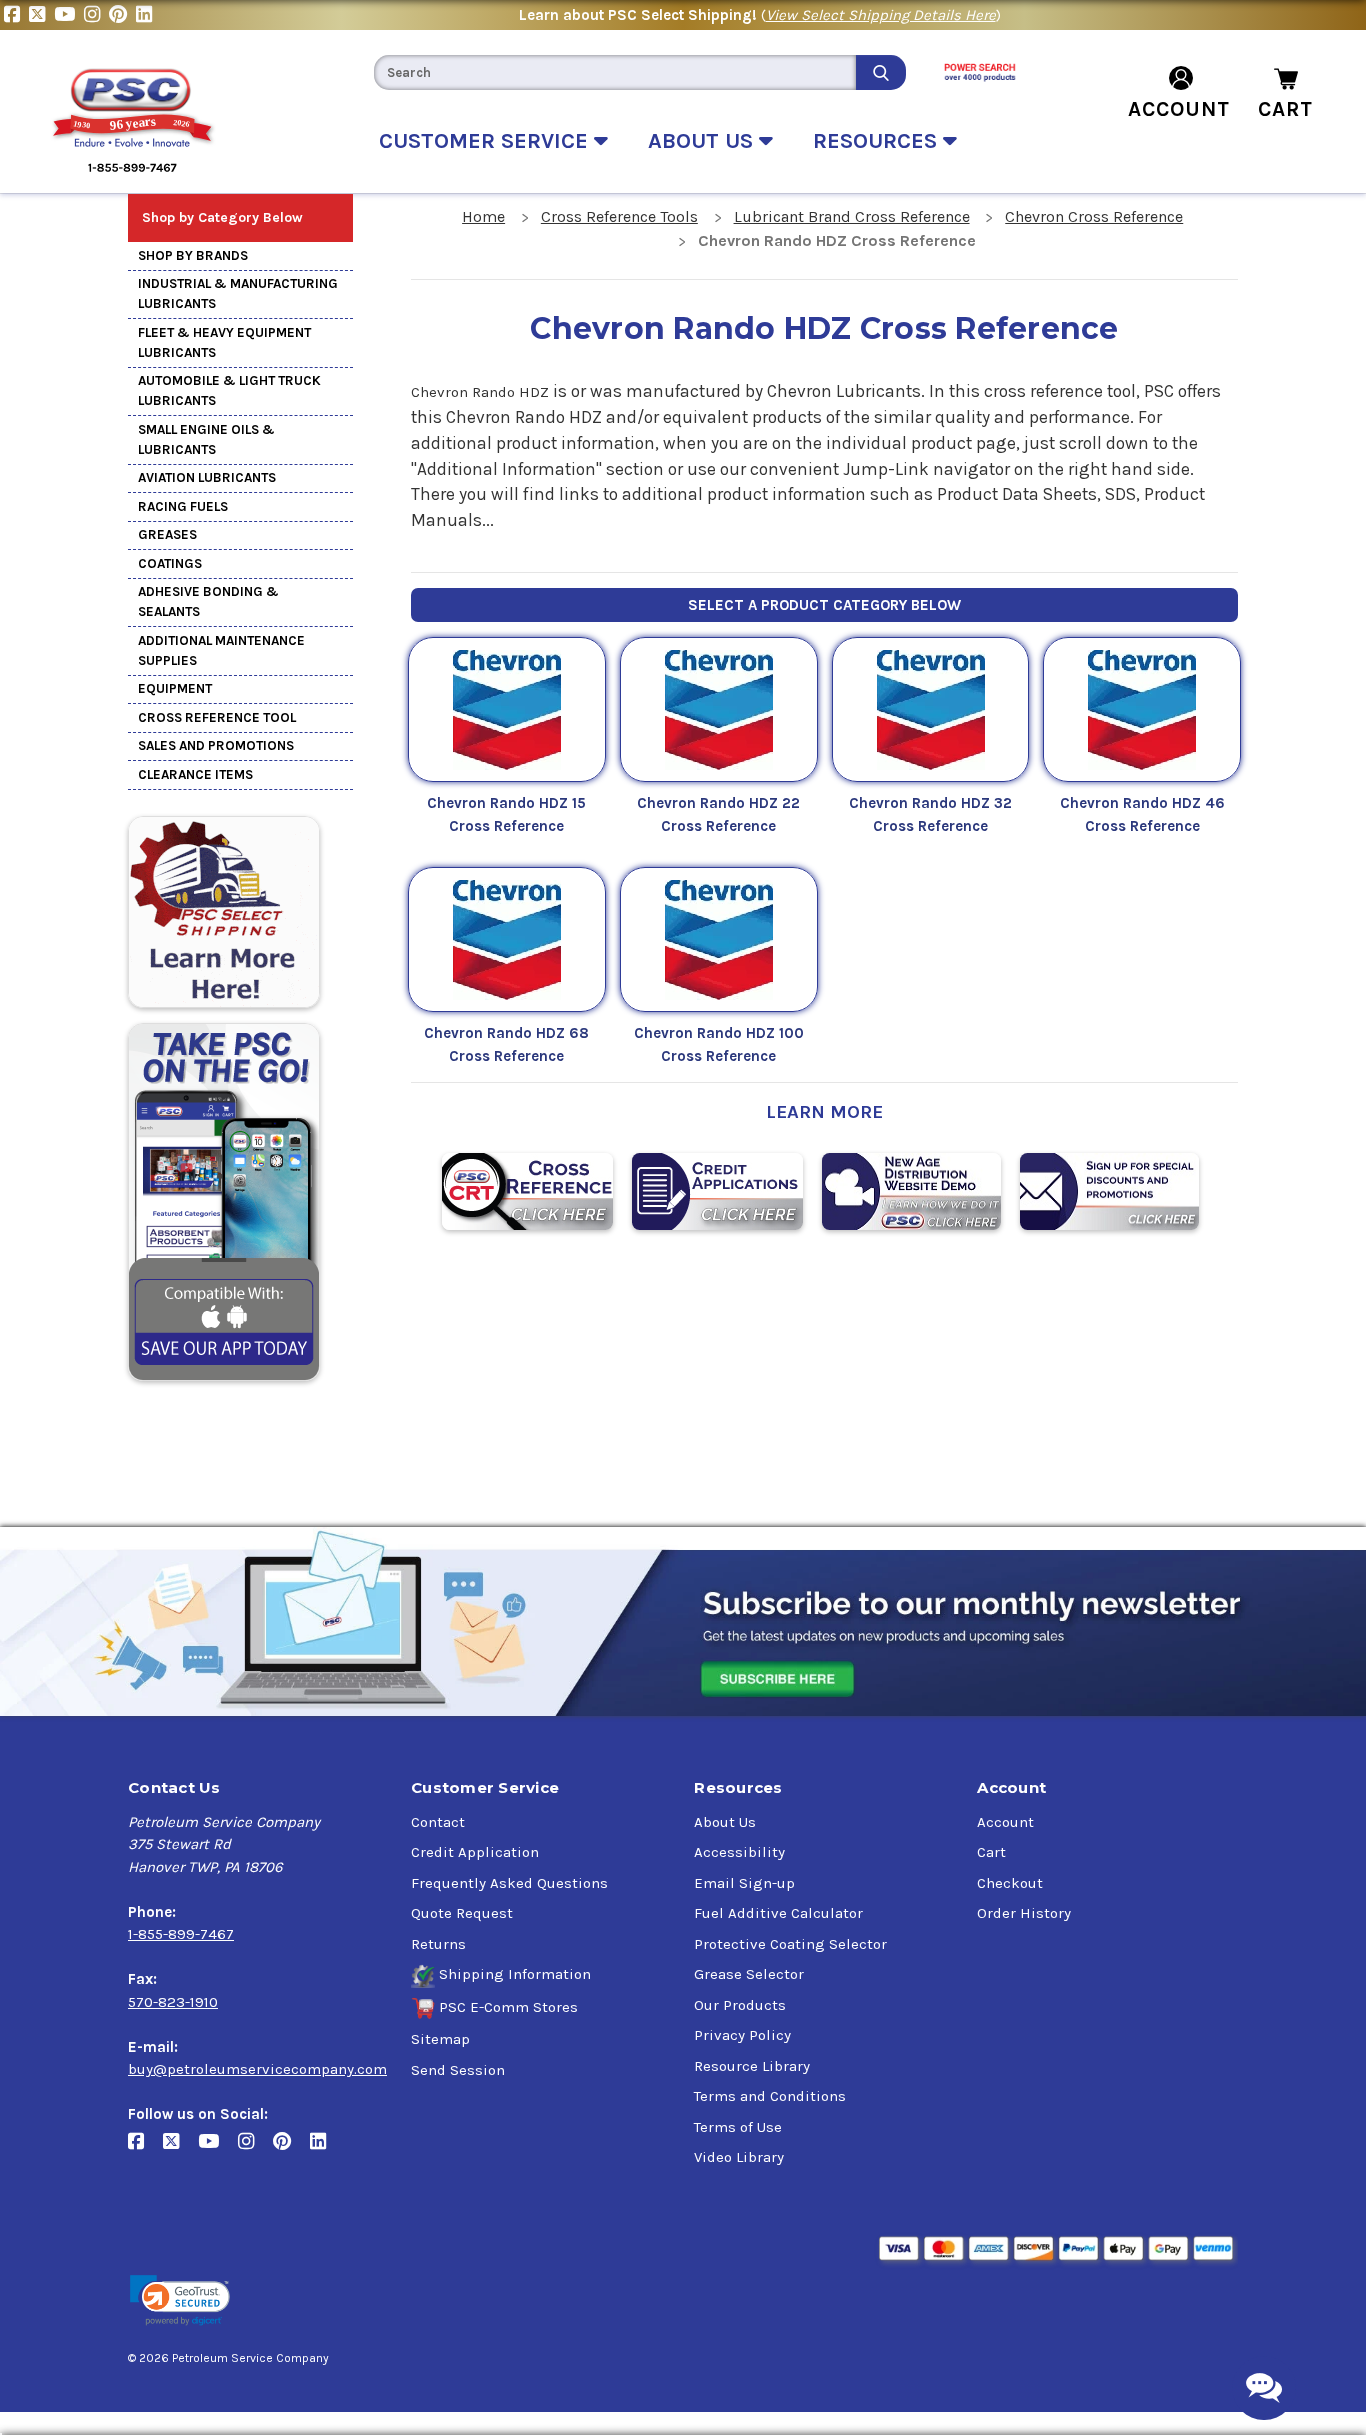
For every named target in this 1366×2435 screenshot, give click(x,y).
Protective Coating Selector (790, 1944)
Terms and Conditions (770, 2096)
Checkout (1010, 1883)
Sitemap (440, 2039)
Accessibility (739, 1852)
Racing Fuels (183, 506)
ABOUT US (703, 141)
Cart (991, 1852)
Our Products (740, 2005)
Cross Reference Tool (217, 717)
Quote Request (462, 1913)
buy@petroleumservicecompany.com (257, 2069)
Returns (438, 1944)
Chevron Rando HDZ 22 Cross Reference (718, 814)
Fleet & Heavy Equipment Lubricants (224, 342)
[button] (180, 2300)
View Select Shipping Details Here (881, 15)
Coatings (170, 563)
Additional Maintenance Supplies (221, 650)
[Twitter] (41, 15)
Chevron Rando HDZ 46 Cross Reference (1142, 814)
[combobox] (615, 72)
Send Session (458, 2070)
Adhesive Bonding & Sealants (208, 601)
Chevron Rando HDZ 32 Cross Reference (930, 814)
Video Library (739, 2157)
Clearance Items (195, 774)
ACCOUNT (1179, 109)
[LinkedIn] (146, 15)
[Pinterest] (122, 15)
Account (1005, 1822)
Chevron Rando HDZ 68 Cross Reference (506, 1044)
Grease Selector (749, 1974)
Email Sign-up (744, 1883)
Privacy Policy (742, 2035)
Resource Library (752, 2066)
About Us (725, 1822)
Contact (438, 1822)
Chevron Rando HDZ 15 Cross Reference (506, 814)
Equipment (175, 688)
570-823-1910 (173, 2002)
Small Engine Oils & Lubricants (206, 439)
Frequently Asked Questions (509, 1883)
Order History (1024, 1913)
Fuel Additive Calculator (778, 1913)
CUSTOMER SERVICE (486, 141)
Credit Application (475, 1852)
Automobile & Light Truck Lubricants (229, 390)
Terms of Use (738, 2127)
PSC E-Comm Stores (508, 2007)
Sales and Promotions (216, 745)
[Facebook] (16, 15)
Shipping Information (515, 1974)
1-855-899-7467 (181, 1934)
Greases (167, 534)
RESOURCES (878, 141)
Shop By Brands (193, 255)
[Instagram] (96, 15)
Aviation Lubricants (207, 477)
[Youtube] (69, 15)
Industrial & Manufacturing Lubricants (238, 293)
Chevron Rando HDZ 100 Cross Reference (719, 1044)
